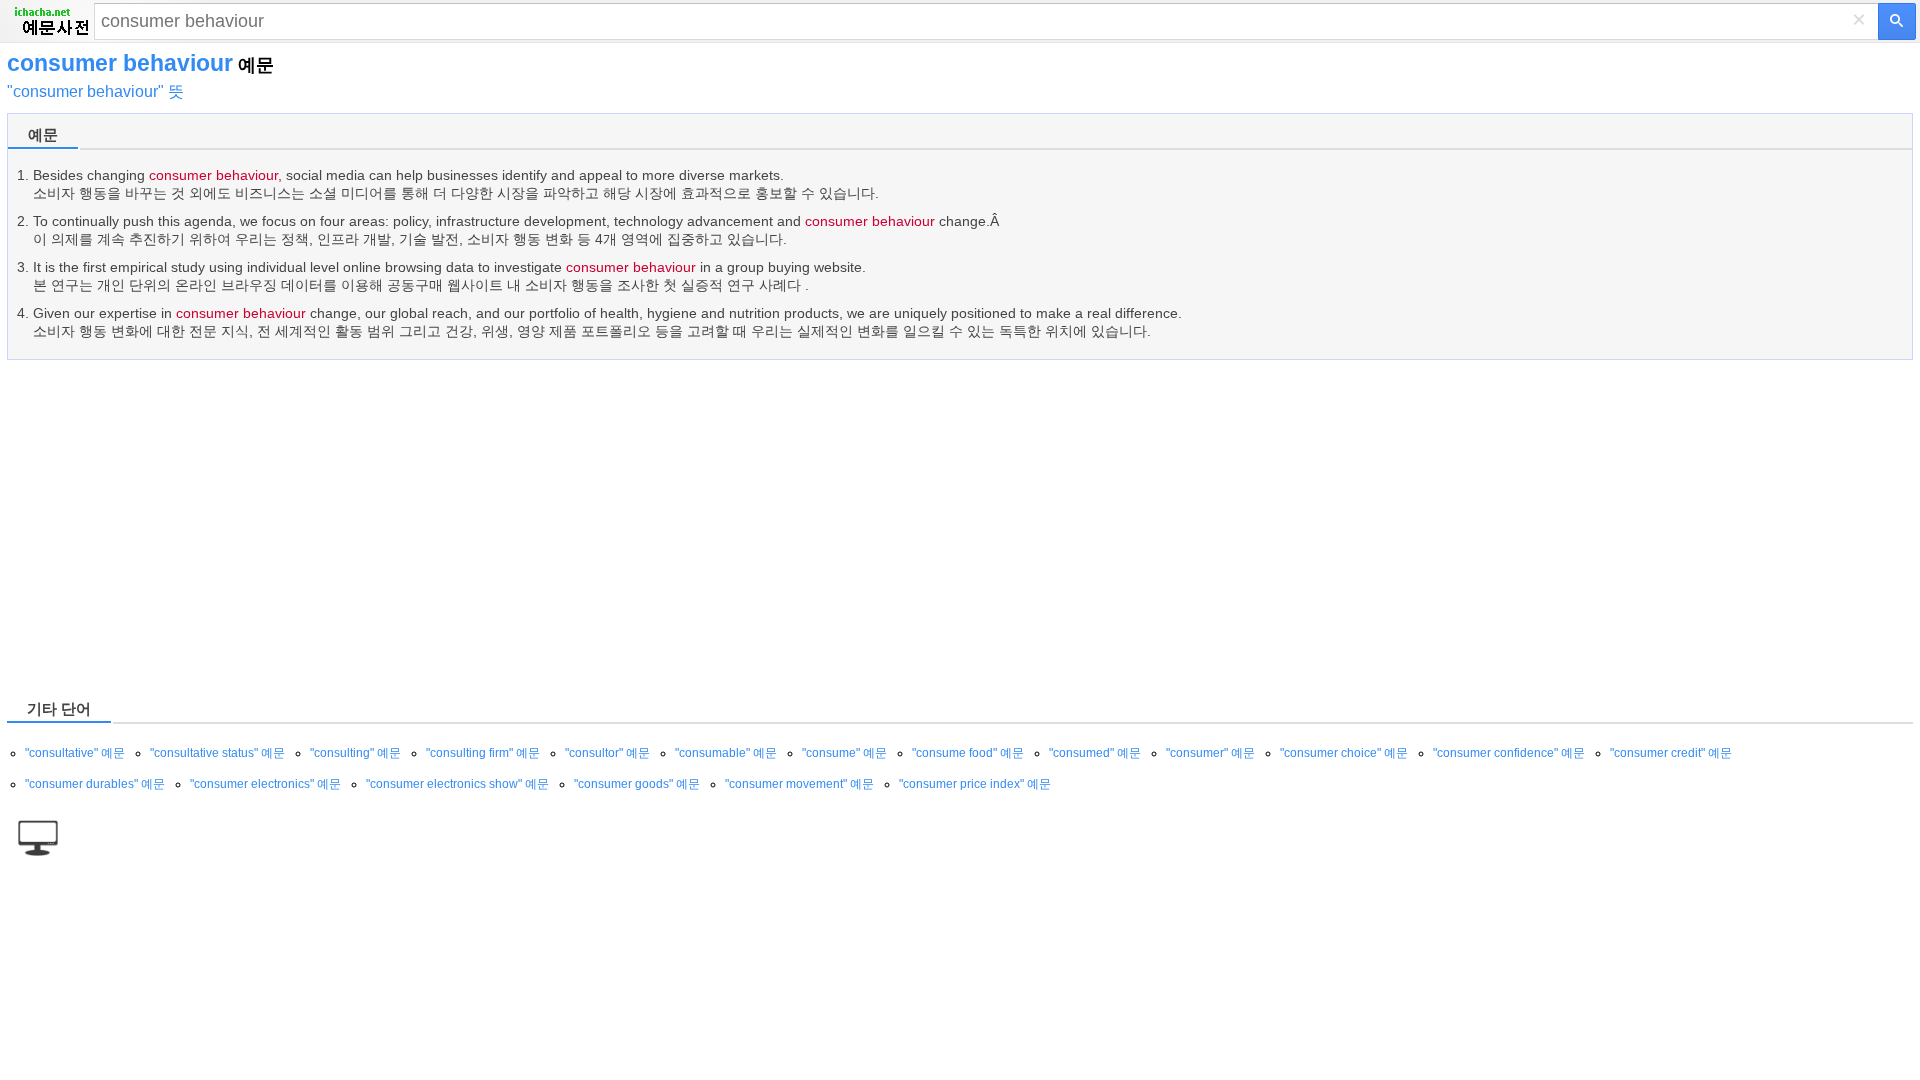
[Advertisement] (607, 528)
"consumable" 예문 (726, 753)
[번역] (1897, 21)
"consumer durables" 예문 (95, 784)
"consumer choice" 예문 (1344, 753)
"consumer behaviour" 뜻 (95, 91)
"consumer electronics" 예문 (265, 784)
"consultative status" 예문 (217, 753)
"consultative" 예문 (75, 753)
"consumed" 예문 (1095, 753)
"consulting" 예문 (355, 753)
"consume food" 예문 (968, 753)
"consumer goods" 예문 (637, 784)
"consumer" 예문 (1210, 753)
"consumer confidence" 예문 (1509, 753)
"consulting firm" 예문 (483, 753)
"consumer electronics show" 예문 (457, 784)
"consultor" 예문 (607, 753)
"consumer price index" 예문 (975, 784)
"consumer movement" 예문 (799, 784)
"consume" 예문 (844, 753)
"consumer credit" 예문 (1671, 753)
